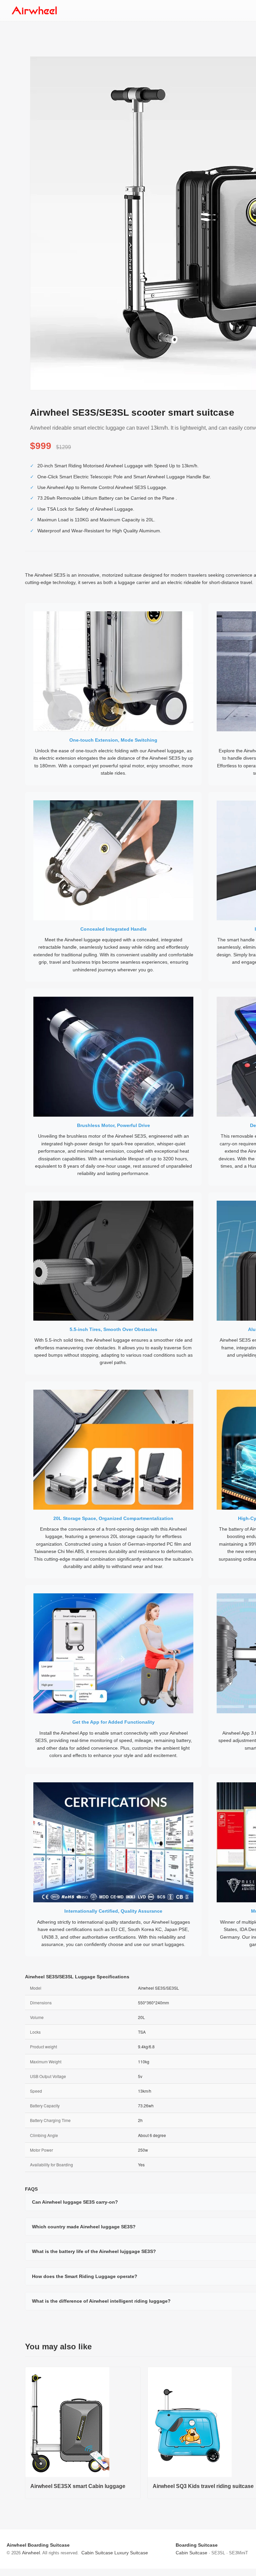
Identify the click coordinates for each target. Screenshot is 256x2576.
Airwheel (31, 2553)
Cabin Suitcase (97, 2553)
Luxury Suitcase (131, 2553)
